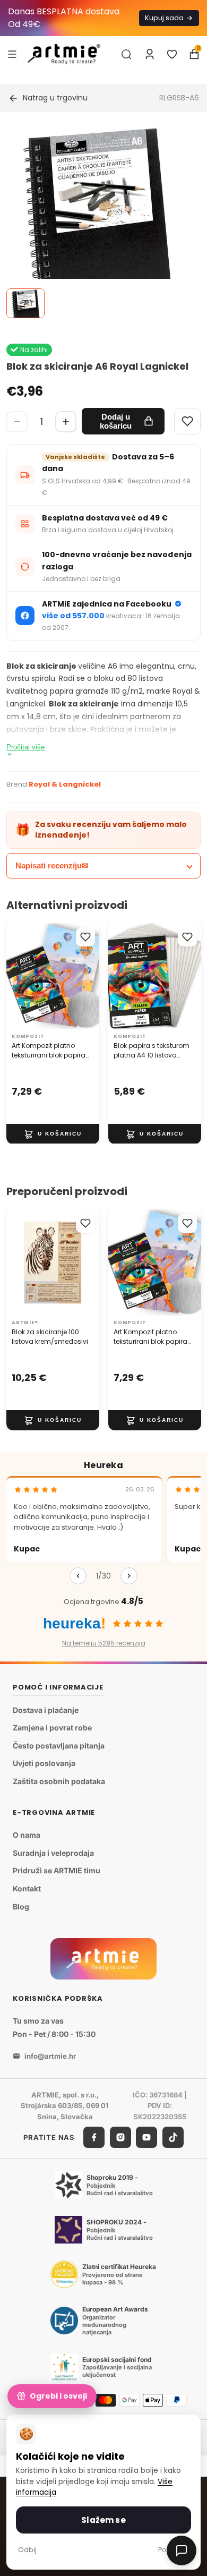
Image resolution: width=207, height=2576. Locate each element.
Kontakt (27, 1888)
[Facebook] (94, 2137)
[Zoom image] (97, 222)
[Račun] (150, 54)
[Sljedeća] (129, 1576)
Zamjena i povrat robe (52, 1728)
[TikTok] (173, 2137)
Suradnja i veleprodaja (53, 1853)
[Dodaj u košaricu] (53, 1133)
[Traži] (126, 54)
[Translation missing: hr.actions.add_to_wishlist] (85, 937)
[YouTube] (146, 2137)
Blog (21, 1906)
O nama (27, 1835)
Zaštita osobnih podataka (59, 1781)
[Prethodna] (78, 1576)
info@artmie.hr (50, 2056)
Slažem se (103, 2520)
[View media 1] (25, 303)
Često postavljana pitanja (59, 1746)
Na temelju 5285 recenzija (104, 1643)
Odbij (27, 2550)
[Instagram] (120, 2137)
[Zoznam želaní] (172, 54)
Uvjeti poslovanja (44, 1763)
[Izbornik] (12, 54)
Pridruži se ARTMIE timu (57, 1870)
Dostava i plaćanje (46, 1710)
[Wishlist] (187, 421)
